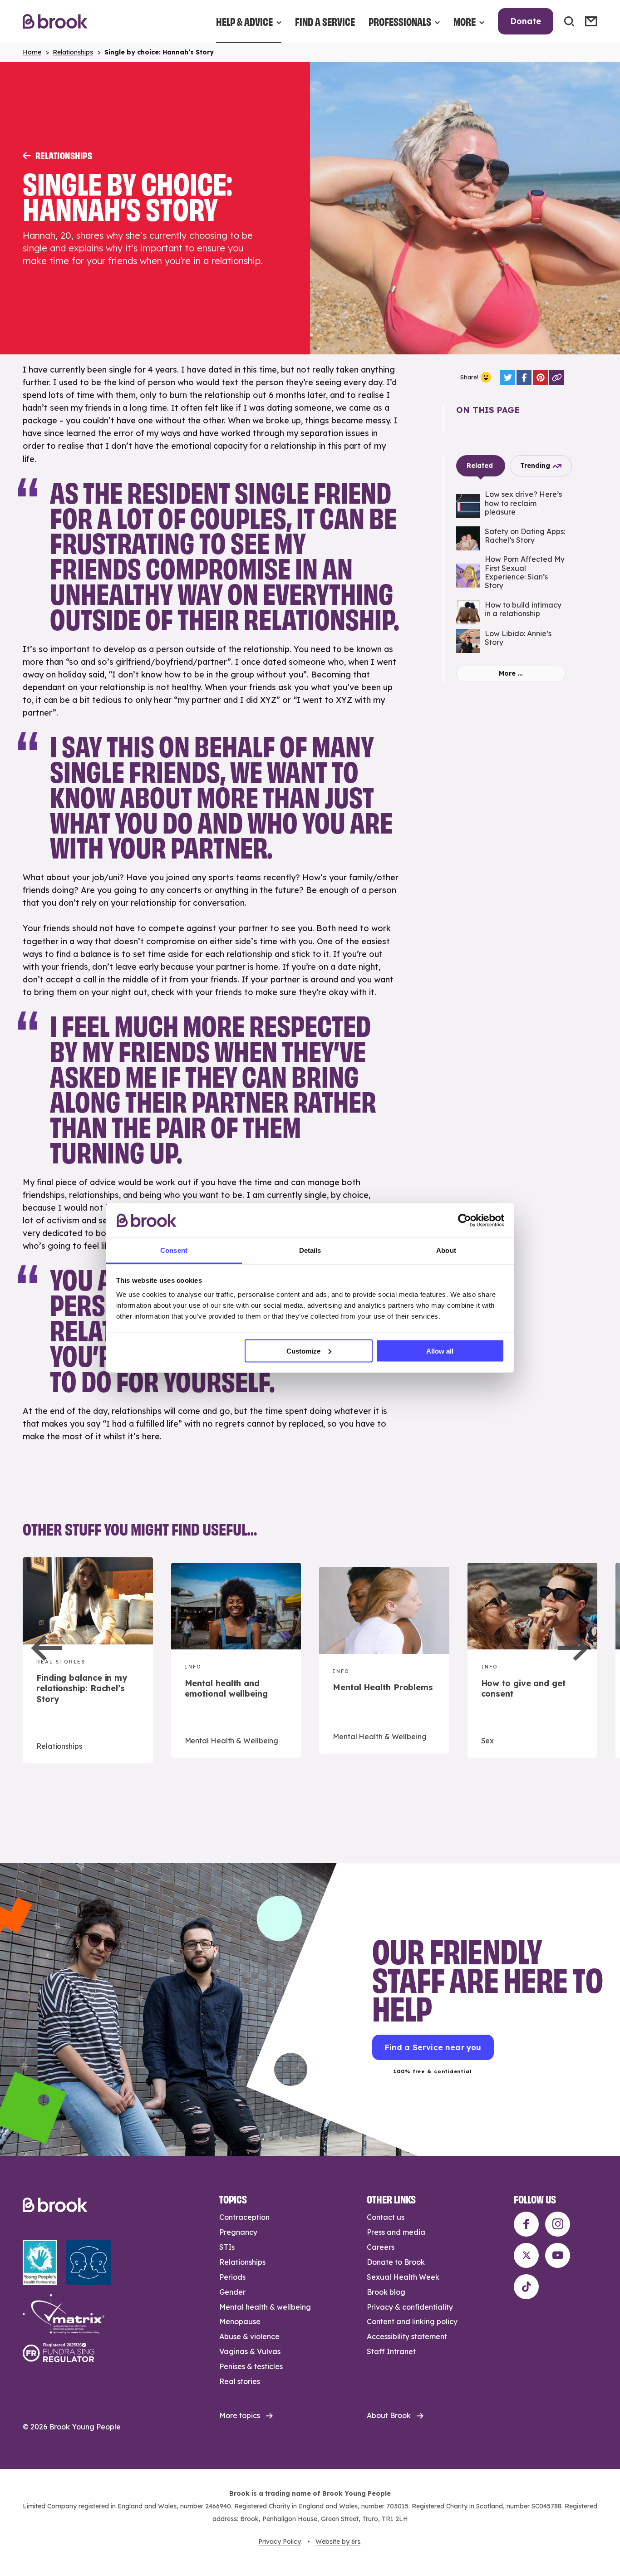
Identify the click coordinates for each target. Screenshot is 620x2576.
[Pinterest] (540, 377)
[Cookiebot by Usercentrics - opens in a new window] (465, 1220)
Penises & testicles (251, 2366)
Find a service (325, 21)
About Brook (389, 2415)
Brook (55, 22)
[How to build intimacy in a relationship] (511, 612)
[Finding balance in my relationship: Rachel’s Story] (88, 1660)
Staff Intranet (391, 2351)
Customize (303, 1351)
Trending (535, 466)
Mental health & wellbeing (265, 2307)
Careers (381, 2247)
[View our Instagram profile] (558, 2224)
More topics (240, 2415)
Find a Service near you (433, 2047)
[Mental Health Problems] (384, 1660)
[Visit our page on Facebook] (526, 2224)
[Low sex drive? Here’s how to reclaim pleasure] (511, 506)
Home (32, 52)
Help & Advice (244, 21)
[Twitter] (508, 377)
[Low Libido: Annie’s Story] (511, 641)
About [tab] (446, 1250)
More (465, 21)
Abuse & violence (249, 2336)
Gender (232, 2292)
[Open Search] (569, 21)
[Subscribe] (591, 21)
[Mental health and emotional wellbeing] (236, 1661)
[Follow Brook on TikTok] (526, 2287)
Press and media (396, 2232)
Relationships (73, 52)
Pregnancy (238, 2232)
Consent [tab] (174, 1250)
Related (480, 466)
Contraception (244, 2217)
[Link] (557, 377)
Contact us (386, 2217)
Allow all (440, 1351)
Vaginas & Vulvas (250, 2351)
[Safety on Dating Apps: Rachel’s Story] (511, 538)
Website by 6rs (338, 2542)
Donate (526, 21)
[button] (47, 1648)
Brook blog (386, 2292)
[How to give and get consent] (533, 1661)
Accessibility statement (407, 2336)
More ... (511, 673)
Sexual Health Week (403, 2277)
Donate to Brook (396, 2262)
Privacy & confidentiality (410, 2307)
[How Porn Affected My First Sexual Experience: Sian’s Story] (511, 575)
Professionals (400, 21)
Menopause (240, 2321)
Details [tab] (310, 1250)
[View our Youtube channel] (558, 2255)
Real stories (240, 2381)
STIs (227, 2247)
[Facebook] (524, 377)
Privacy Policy (279, 2542)
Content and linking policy (412, 2321)
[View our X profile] (526, 2255)
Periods (232, 2277)
